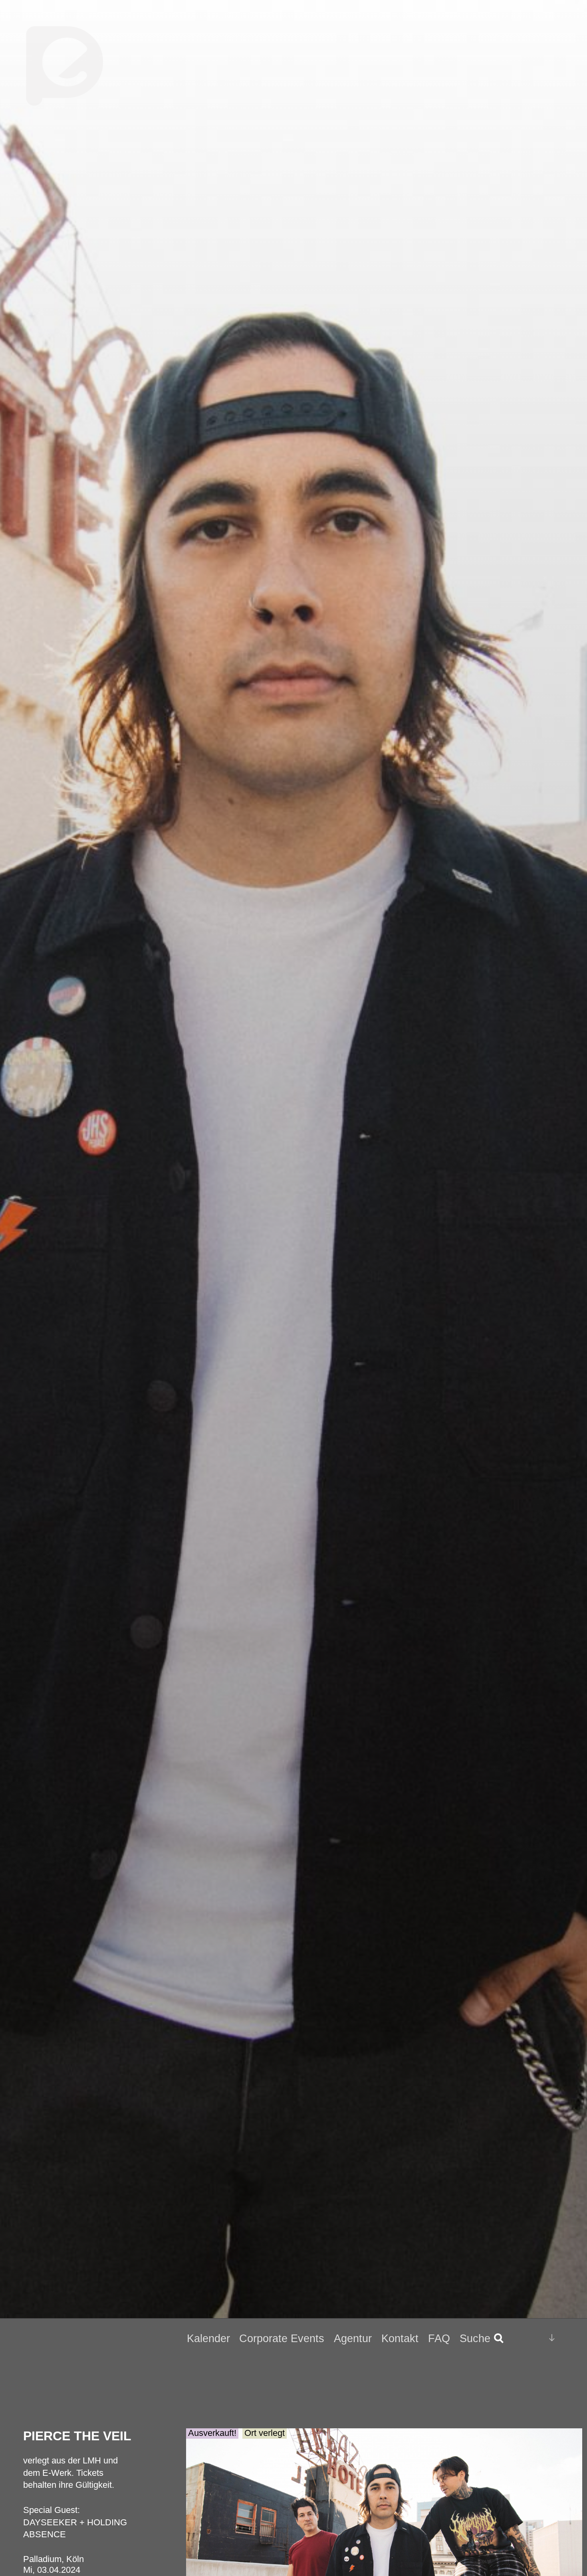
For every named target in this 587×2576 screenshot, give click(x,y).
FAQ (439, 2339)
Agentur (353, 2339)
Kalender (208, 2339)
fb (518, 2338)
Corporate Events (282, 2339)
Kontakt (400, 2339)
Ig (532, 2339)
